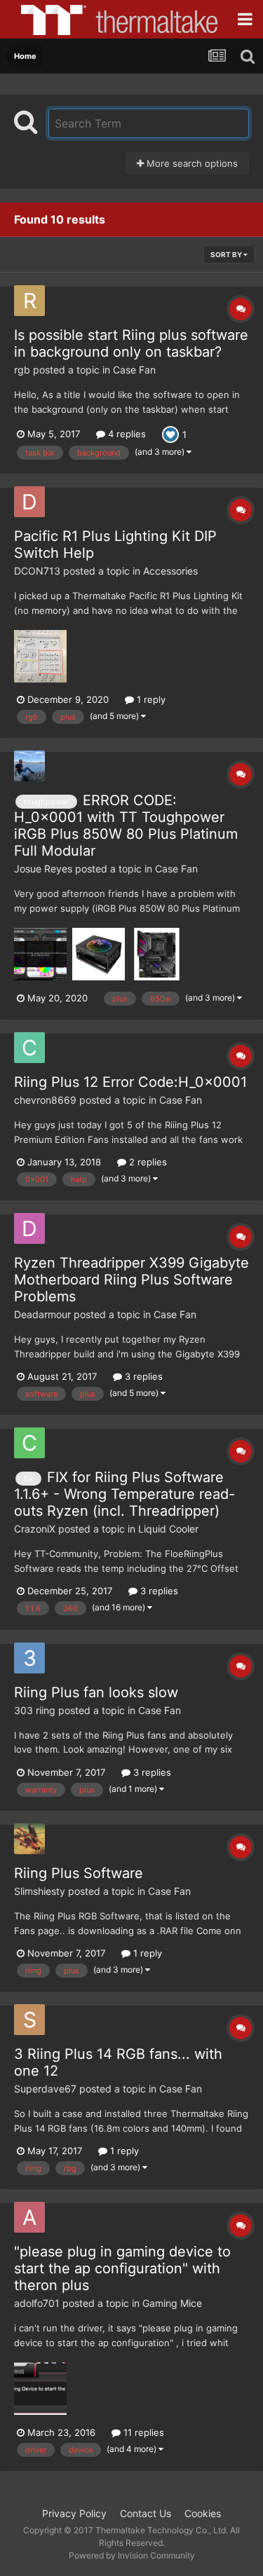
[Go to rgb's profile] (29, 301)
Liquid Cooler (168, 1529)
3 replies (142, 1376)
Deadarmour (42, 1314)
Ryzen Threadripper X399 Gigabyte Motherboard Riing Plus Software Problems (131, 1280)
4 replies (126, 434)
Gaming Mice (172, 2303)
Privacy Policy (74, 2513)
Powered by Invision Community (132, 2555)
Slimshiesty (40, 1891)
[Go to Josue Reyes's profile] (29, 766)
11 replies (142, 2432)
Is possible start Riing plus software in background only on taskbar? (131, 343)
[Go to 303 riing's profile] (29, 1658)
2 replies (147, 1162)
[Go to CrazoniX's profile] (29, 1443)
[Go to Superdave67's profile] (29, 2020)
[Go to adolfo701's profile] (29, 2217)
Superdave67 (45, 2089)
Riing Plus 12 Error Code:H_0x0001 (130, 1082)
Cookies (203, 2513)
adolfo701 (37, 2303)
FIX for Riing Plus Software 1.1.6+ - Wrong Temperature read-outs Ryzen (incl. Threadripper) (124, 1494)
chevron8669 (45, 1100)
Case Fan (134, 370)
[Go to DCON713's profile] (29, 502)
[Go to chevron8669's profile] (29, 1048)
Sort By (227, 254)
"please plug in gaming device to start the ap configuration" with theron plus (122, 2268)
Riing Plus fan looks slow (96, 1692)
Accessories (170, 571)
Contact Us (146, 2513)
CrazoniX (35, 1529)
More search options (191, 163)
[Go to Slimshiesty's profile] (29, 1839)
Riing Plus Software (79, 1873)
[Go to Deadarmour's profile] (29, 1228)
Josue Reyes (43, 869)
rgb (22, 370)
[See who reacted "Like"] (170, 433)
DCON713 (37, 571)
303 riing (35, 1710)
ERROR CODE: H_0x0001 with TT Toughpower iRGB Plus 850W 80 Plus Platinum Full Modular (126, 825)
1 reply (150, 699)
